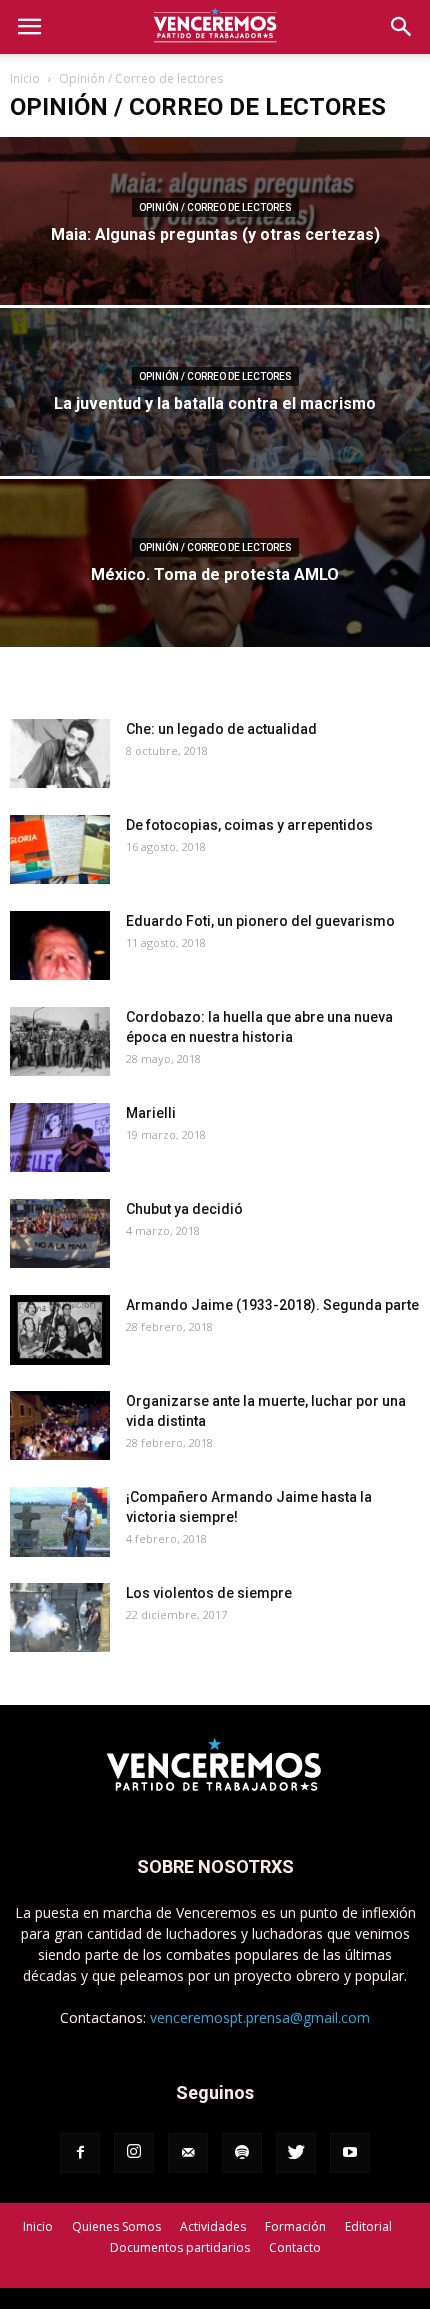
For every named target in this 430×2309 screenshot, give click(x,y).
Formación (295, 2226)
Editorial (368, 2226)
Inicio (25, 78)
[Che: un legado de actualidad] (60, 753)
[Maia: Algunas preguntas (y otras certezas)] (215, 270)
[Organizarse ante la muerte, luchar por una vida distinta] (60, 1425)
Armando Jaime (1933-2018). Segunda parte (272, 1305)
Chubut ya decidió (184, 1209)
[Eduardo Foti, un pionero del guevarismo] (60, 945)
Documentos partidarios (180, 2247)
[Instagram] (134, 2153)
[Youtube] (350, 2153)
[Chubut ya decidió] (60, 1233)
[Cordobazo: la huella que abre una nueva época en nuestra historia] (60, 1041)
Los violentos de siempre (209, 1593)
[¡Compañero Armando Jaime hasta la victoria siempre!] (60, 1522)
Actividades (213, 2226)
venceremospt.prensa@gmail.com (260, 2017)
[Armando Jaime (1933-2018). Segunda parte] (60, 1330)
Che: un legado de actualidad (221, 729)
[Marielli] (60, 1137)
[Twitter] (296, 2153)
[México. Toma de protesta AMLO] (215, 612)
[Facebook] (80, 2153)
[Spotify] (242, 2153)
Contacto (295, 2247)
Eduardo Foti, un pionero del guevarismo (260, 921)
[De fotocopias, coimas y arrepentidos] (60, 849)
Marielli (151, 1113)
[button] (402, 27)
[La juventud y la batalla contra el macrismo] (215, 441)
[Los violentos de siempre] (60, 1617)
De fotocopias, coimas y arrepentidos (249, 825)
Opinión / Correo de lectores (215, 207)
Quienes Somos (116, 2226)
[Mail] (188, 2153)
